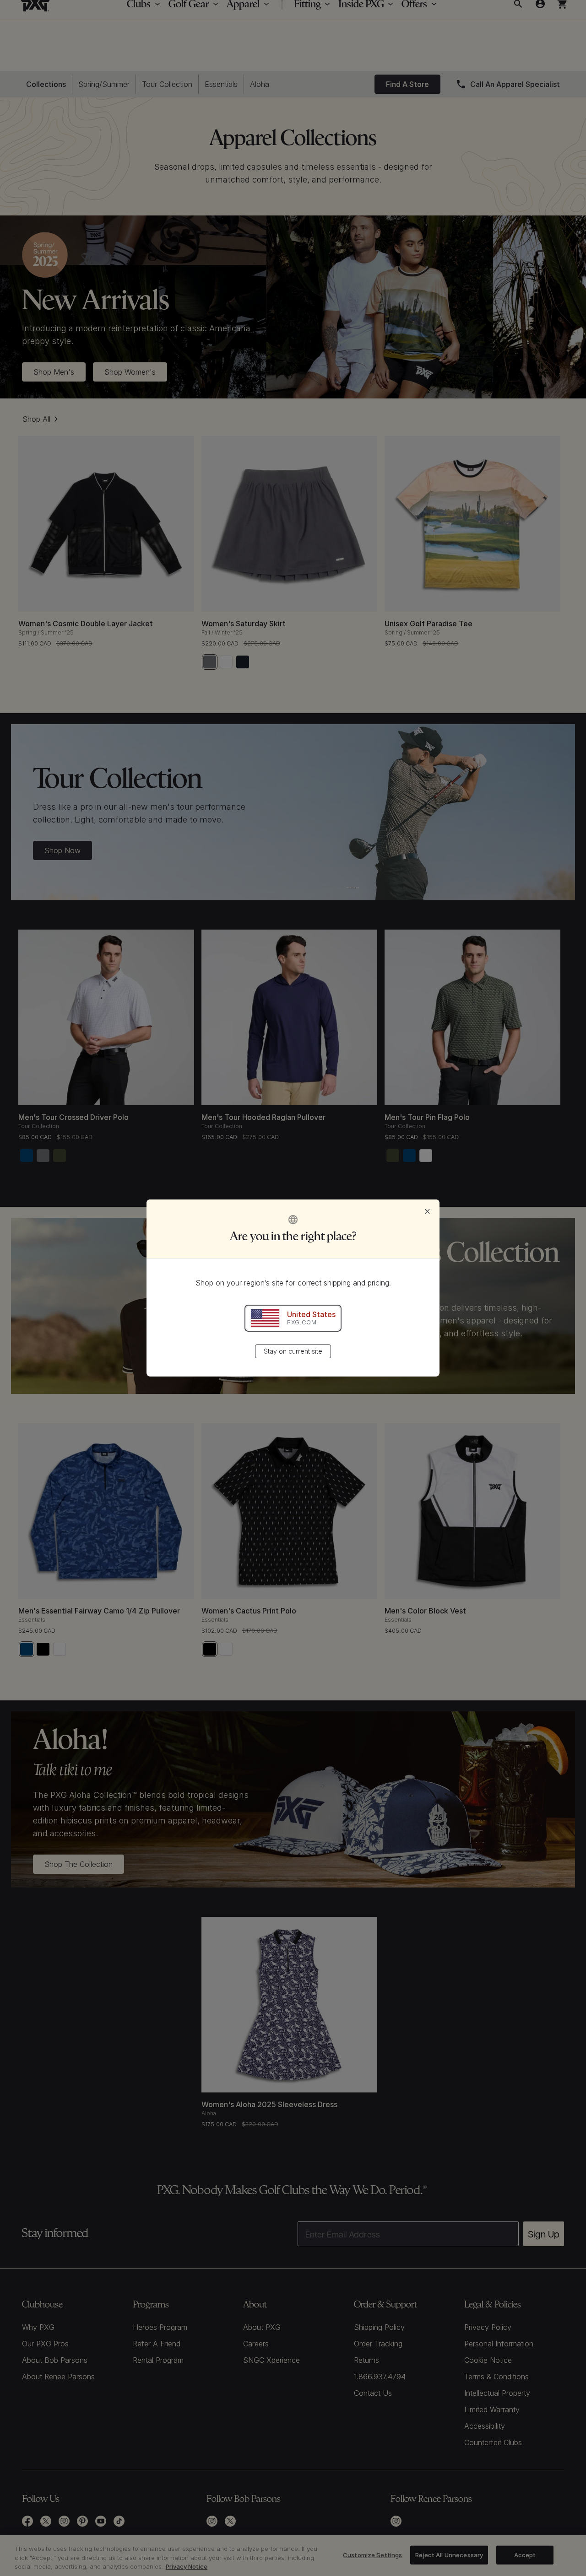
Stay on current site (293, 1351)
